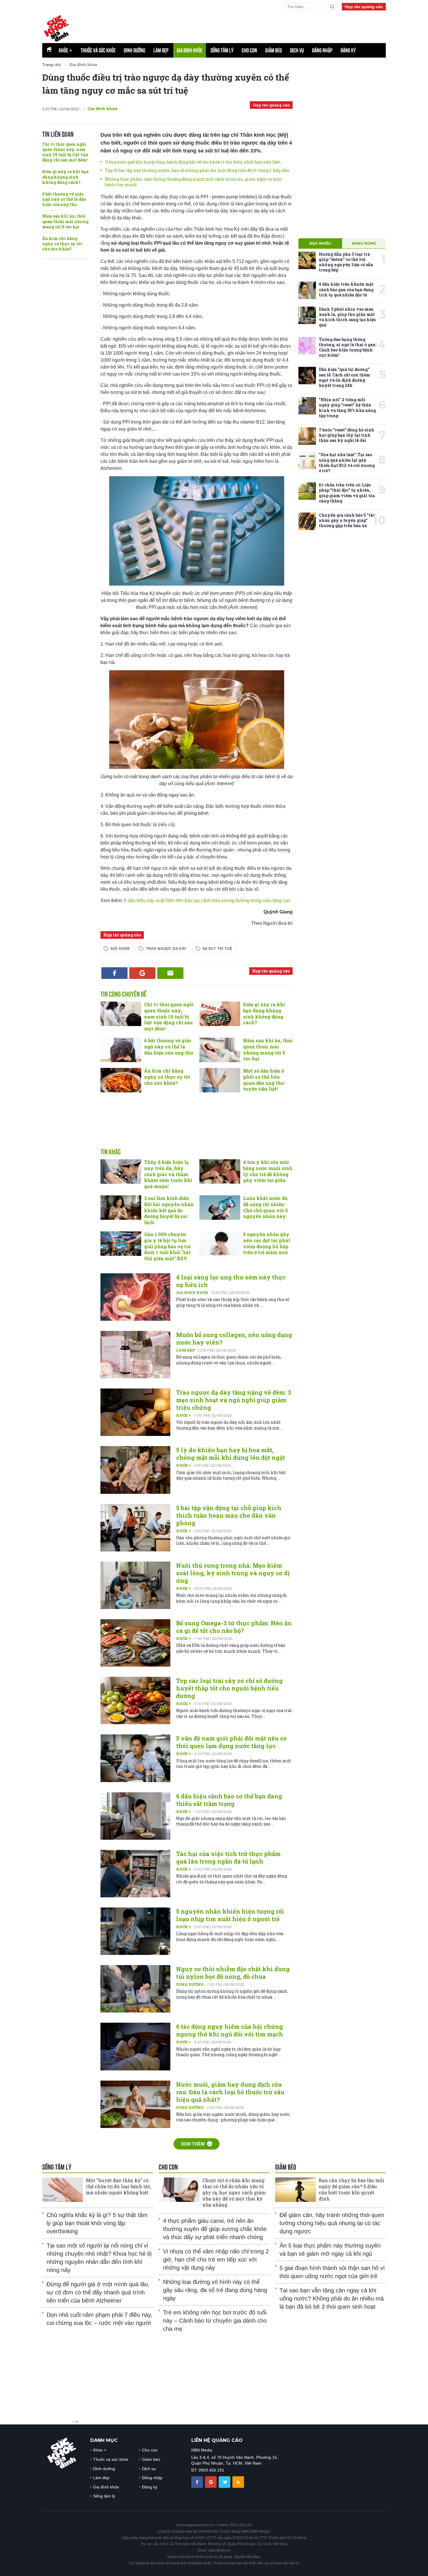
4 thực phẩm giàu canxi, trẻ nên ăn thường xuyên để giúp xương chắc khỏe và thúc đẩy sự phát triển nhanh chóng (215, 2229)
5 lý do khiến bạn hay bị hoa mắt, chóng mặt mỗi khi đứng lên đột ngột (231, 1454)
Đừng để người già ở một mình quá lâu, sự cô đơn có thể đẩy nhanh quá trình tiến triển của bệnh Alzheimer (98, 2292)
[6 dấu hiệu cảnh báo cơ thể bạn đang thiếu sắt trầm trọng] (135, 1816)
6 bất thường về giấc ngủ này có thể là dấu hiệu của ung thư (64, 199)
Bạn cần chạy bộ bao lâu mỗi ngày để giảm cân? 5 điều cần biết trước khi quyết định (352, 2189)
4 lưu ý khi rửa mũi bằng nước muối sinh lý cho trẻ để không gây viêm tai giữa (268, 1171)
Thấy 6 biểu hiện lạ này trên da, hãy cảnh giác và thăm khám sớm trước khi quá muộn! (168, 1174)
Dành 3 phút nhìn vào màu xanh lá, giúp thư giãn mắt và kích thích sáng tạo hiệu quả (347, 317)
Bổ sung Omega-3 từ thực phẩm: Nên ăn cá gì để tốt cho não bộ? (234, 1627)
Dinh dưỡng (135, 50)
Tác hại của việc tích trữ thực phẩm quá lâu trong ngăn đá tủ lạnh (228, 1857)
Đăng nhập (322, 50)
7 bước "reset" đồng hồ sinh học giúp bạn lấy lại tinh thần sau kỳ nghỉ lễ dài (346, 435)
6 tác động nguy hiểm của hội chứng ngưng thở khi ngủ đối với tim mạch (230, 2030)
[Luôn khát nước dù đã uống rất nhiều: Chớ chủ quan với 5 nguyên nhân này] (220, 1208)
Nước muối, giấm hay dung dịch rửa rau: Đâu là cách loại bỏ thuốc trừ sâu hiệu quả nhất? (230, 2092)
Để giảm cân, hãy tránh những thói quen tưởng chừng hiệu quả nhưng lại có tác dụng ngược (332, 2223)
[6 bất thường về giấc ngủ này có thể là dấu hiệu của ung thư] (121, 1050)
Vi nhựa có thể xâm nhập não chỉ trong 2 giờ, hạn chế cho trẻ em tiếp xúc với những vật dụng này (216, 2259)
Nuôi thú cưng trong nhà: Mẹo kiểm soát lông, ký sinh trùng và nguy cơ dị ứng (233, 1573)
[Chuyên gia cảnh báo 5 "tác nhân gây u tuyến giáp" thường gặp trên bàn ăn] (307, 521)
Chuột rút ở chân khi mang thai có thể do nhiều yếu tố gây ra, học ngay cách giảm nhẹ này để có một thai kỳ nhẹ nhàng (234, 2192)
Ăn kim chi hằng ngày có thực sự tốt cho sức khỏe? (62, 244)
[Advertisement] (245, 26)
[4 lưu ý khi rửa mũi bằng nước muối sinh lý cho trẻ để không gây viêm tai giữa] (220, 1171)
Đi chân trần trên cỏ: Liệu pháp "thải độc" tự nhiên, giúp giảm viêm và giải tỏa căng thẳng (347, 493)
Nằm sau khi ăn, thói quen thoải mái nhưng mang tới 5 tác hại (65, 221)
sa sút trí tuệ (217, 949)
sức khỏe (120, 949)
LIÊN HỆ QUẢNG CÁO (217, 2440)
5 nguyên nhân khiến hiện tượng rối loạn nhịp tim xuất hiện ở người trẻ (230, 1915)
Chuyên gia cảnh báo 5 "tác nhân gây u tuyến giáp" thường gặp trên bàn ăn (347, 520)
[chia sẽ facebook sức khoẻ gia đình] (198, 2482)
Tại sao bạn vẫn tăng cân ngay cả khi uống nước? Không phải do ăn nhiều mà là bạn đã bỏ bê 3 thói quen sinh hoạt (332, 2298)
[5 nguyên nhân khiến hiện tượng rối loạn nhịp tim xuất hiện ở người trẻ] (135, 1931)
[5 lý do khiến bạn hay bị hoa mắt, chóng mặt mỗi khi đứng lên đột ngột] (135, 1470)
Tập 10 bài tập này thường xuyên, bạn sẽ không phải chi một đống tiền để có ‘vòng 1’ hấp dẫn (197, 170)
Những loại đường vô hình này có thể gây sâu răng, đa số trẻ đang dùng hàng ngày (215, 2290)
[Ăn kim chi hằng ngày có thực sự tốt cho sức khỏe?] (121, 1080)
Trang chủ (52, 65)
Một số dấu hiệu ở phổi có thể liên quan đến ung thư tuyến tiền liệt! (264, 1080)
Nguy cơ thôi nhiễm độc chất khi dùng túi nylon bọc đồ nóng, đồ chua (233, 1973)
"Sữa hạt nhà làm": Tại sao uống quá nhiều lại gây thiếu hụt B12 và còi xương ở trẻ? (347, 463)
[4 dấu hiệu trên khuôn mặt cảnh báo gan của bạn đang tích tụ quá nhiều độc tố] (307, 290)
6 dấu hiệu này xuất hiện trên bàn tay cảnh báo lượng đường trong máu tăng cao (206, 901)
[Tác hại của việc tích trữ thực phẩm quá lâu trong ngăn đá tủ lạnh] (135, 1874)
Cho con (249, 50)
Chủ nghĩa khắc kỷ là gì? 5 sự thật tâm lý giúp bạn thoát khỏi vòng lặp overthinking (97, 2223)
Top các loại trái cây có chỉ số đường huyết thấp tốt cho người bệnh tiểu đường (229, 1688)
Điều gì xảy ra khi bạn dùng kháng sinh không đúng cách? (66, 177)
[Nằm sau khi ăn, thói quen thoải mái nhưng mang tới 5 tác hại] (220, 1050)
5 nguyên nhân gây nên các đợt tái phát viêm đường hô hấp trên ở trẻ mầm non (267, 1243)
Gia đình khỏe (190, 50)
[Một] (63, 2190)
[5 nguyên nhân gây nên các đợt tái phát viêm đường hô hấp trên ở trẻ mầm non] (220, 1244)
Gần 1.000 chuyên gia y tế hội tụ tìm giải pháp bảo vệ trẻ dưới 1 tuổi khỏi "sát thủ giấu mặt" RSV (167, 1246)
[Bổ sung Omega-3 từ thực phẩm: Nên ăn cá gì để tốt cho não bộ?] (135, 1643)
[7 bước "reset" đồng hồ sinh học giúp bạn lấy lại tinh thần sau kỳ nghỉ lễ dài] (307, 436)
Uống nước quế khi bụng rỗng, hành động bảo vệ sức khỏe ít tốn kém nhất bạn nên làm (193, 162)
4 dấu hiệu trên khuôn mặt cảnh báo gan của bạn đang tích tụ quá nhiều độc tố (346, 289)
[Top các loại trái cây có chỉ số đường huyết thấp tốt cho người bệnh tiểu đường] (135, 1701)
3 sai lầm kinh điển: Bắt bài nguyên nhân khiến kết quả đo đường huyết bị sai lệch (169, 1210)
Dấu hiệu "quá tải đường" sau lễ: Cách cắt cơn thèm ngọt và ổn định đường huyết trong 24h (344, 377)
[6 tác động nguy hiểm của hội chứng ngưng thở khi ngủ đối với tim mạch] (135, 2046)
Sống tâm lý (222, 50)
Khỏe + (184, 1415)
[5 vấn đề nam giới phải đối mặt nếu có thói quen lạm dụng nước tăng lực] (135, 1758)
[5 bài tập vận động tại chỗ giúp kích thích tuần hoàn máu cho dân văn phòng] (135, 1528)
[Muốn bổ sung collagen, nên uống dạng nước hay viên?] (135, 1355)
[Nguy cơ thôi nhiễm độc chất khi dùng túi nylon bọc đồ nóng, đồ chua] (135, 1989)
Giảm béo (274, 50)
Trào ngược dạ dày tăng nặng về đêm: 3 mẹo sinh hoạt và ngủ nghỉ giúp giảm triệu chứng (234, 1400)
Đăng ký (348, 50)
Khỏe (66, 50)
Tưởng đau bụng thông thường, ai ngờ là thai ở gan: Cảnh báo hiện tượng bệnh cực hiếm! (348, 347)
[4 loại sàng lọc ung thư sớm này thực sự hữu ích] (135, 1297)
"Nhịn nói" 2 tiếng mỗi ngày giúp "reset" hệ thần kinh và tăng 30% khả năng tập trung (347, 408)
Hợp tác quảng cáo (364, 7)
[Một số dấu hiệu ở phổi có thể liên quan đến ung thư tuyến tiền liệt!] (220, 1080)
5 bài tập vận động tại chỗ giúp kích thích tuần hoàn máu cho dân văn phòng (229, 1515)
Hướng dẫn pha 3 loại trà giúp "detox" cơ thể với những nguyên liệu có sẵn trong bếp (346, 262)
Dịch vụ (297, 50)
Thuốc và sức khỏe (98, 50)
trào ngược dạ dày (166, 949)
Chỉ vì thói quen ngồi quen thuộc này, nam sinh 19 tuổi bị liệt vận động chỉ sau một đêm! (65, 152)
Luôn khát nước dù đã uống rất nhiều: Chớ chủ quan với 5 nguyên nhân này (265, 1207)
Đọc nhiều (320, 243)
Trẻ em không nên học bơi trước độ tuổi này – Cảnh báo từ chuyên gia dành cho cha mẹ (215, 2321)
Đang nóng (364, 243)
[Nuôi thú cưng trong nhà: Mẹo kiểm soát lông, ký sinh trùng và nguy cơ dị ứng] (135, 1585)
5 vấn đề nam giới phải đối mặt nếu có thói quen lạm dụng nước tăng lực (231, 1742)
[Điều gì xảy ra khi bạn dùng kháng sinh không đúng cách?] (220, 1014)
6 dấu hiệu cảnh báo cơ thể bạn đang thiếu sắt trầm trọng (229, 1800)
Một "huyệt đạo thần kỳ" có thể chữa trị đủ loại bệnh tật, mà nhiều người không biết (118, 2186)
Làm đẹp (161, 50)
